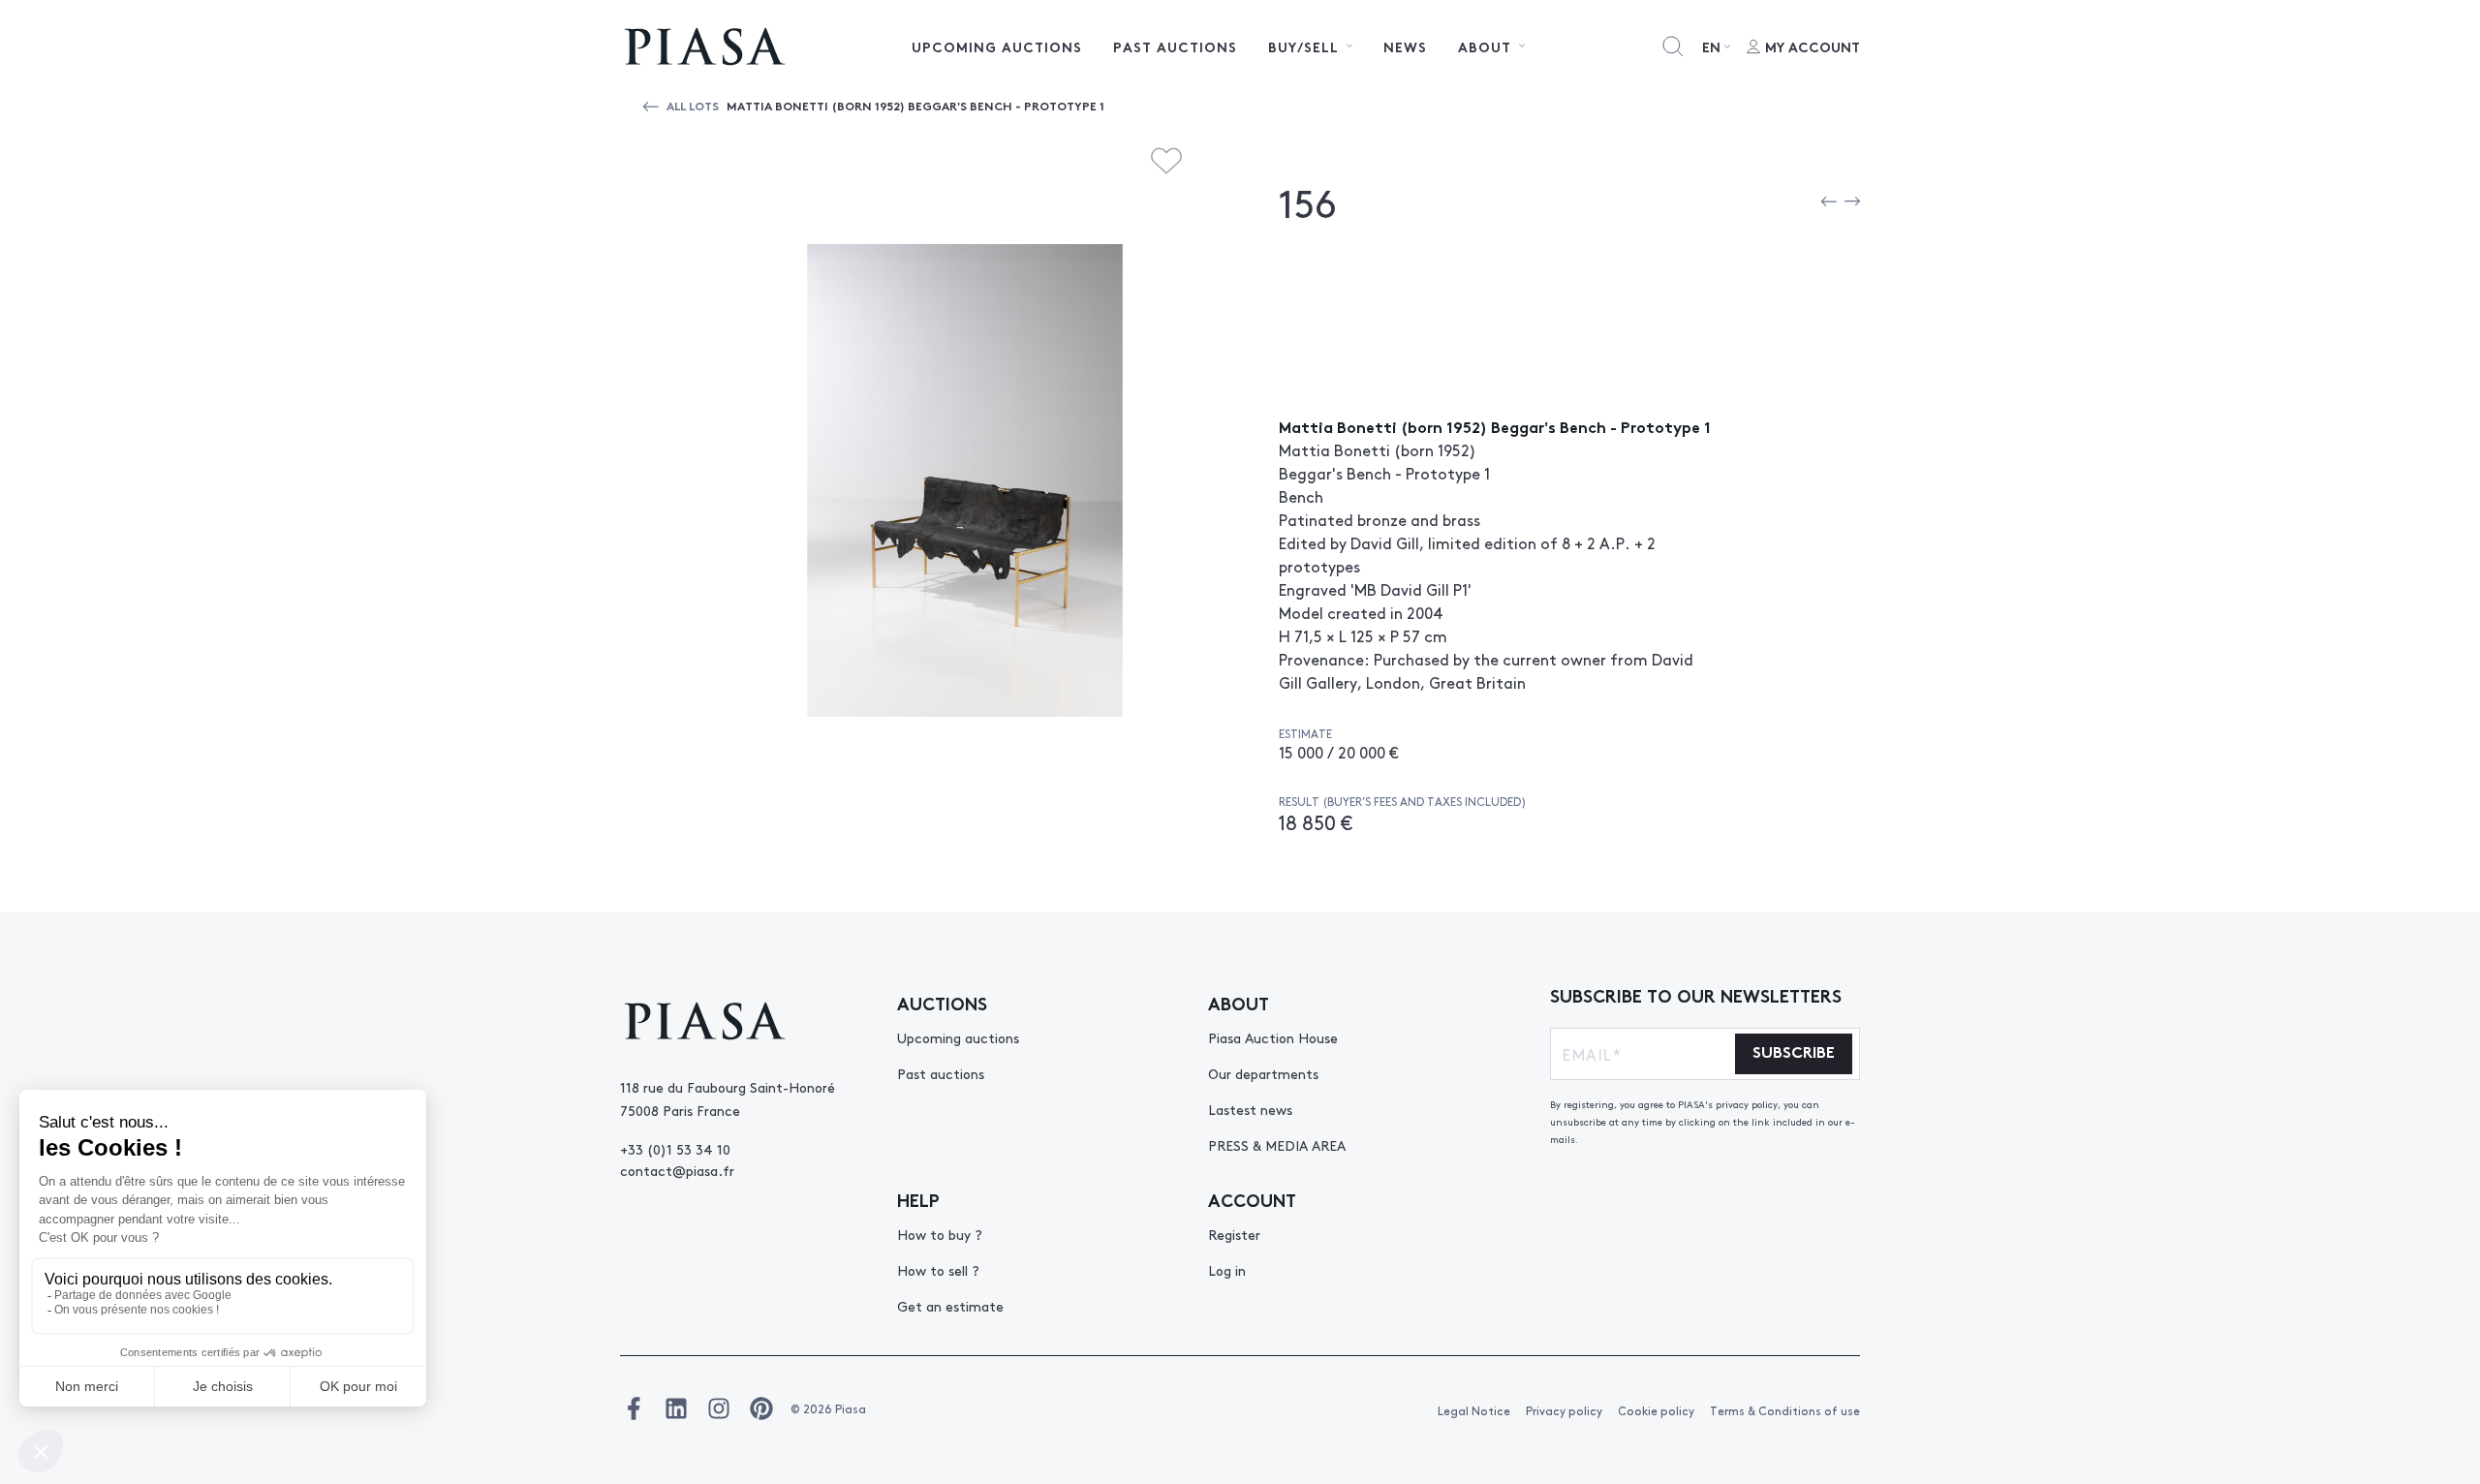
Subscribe (1794, 1051)
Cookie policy (1656, 1410)
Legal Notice (1474, 1410)
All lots (693, 105)
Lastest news (1250, 1109)
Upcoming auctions (997, 46)
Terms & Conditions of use (1785, 1410)
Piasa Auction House (1273, 1037)
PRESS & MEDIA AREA (1277, 1145)
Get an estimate (950, 1306)
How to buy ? (940, 1234)
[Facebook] (634, 1408)
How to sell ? (938, 1270)
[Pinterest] (761, 1408)
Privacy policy (1564, 1410)
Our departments (1263, 1073)
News (1405, 46)
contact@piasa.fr (677, 1170)
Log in (1227, 1270)
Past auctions (1175, 46)
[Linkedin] (676, 1408)
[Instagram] (719, 1408)
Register (1234, 1234)
